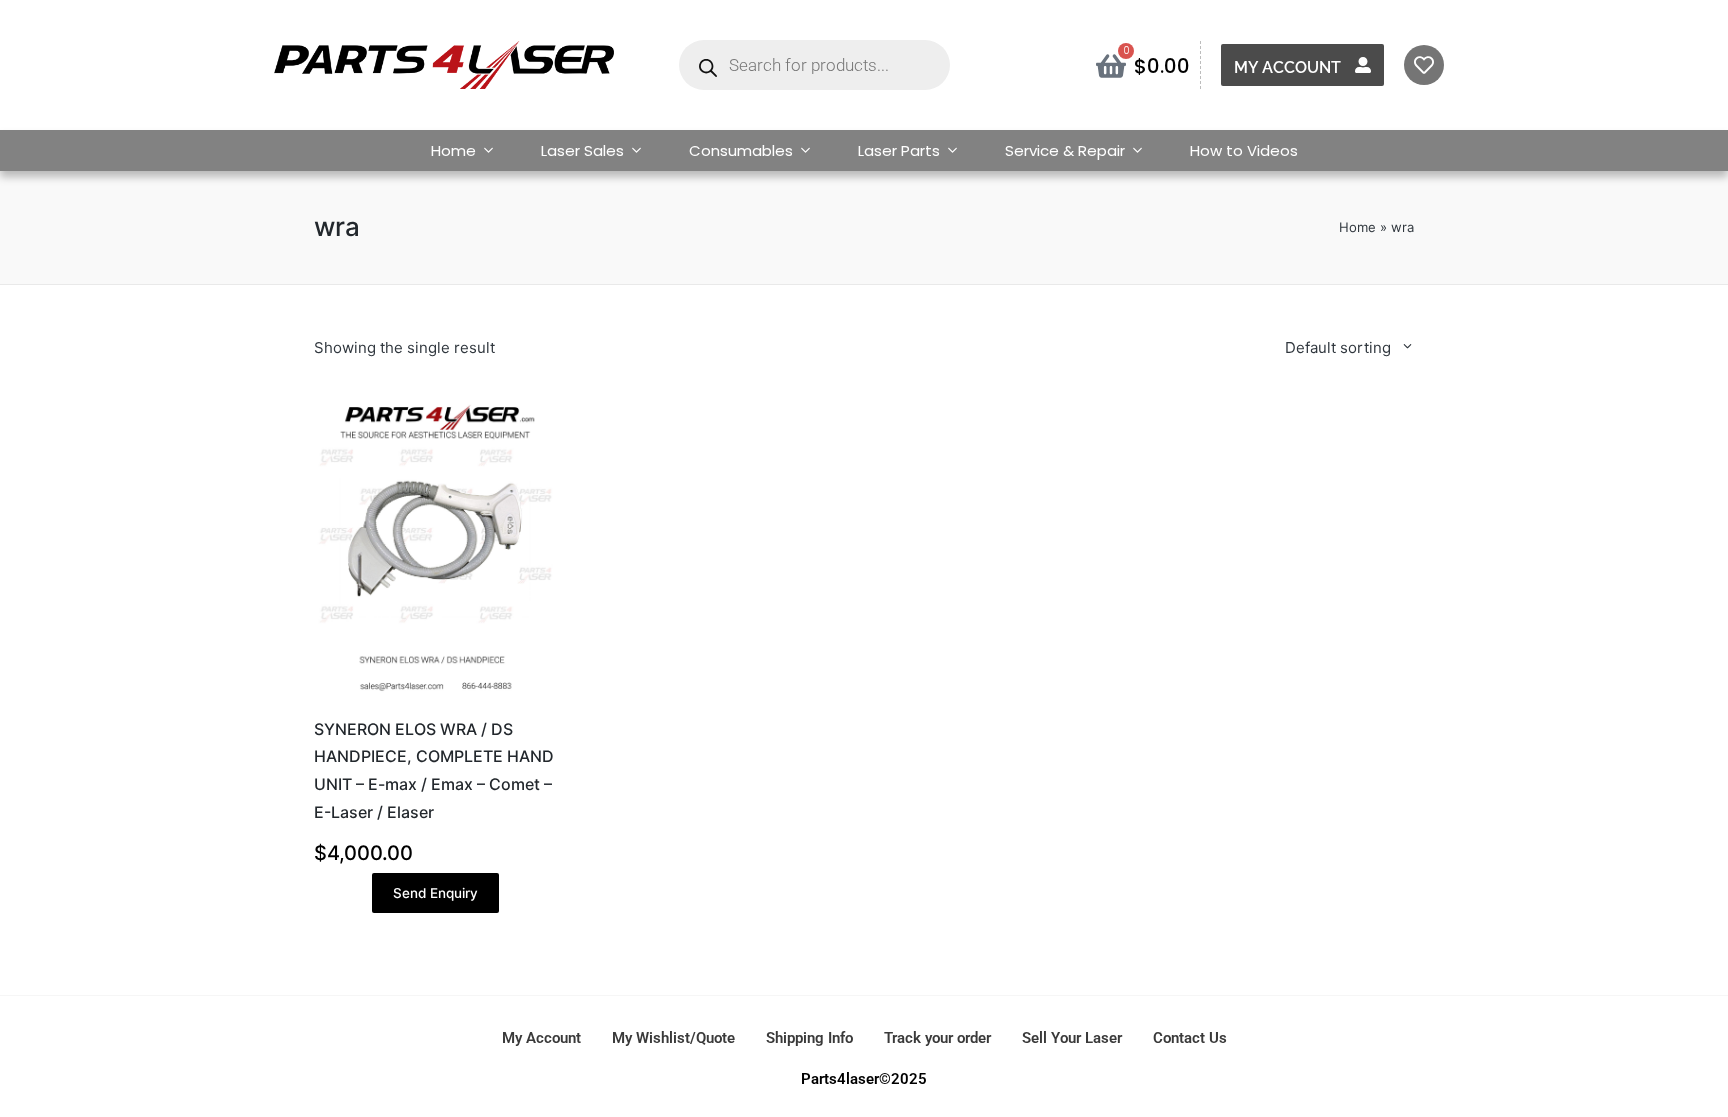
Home (453, 150)
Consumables (741, 150)
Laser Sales (582, 150)
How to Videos (1244, 150)
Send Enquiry (435, 893)
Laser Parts (899, 150)
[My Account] (1363, 65)
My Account (1287, 67)
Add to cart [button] (435, 698)
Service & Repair (1065, 150)
